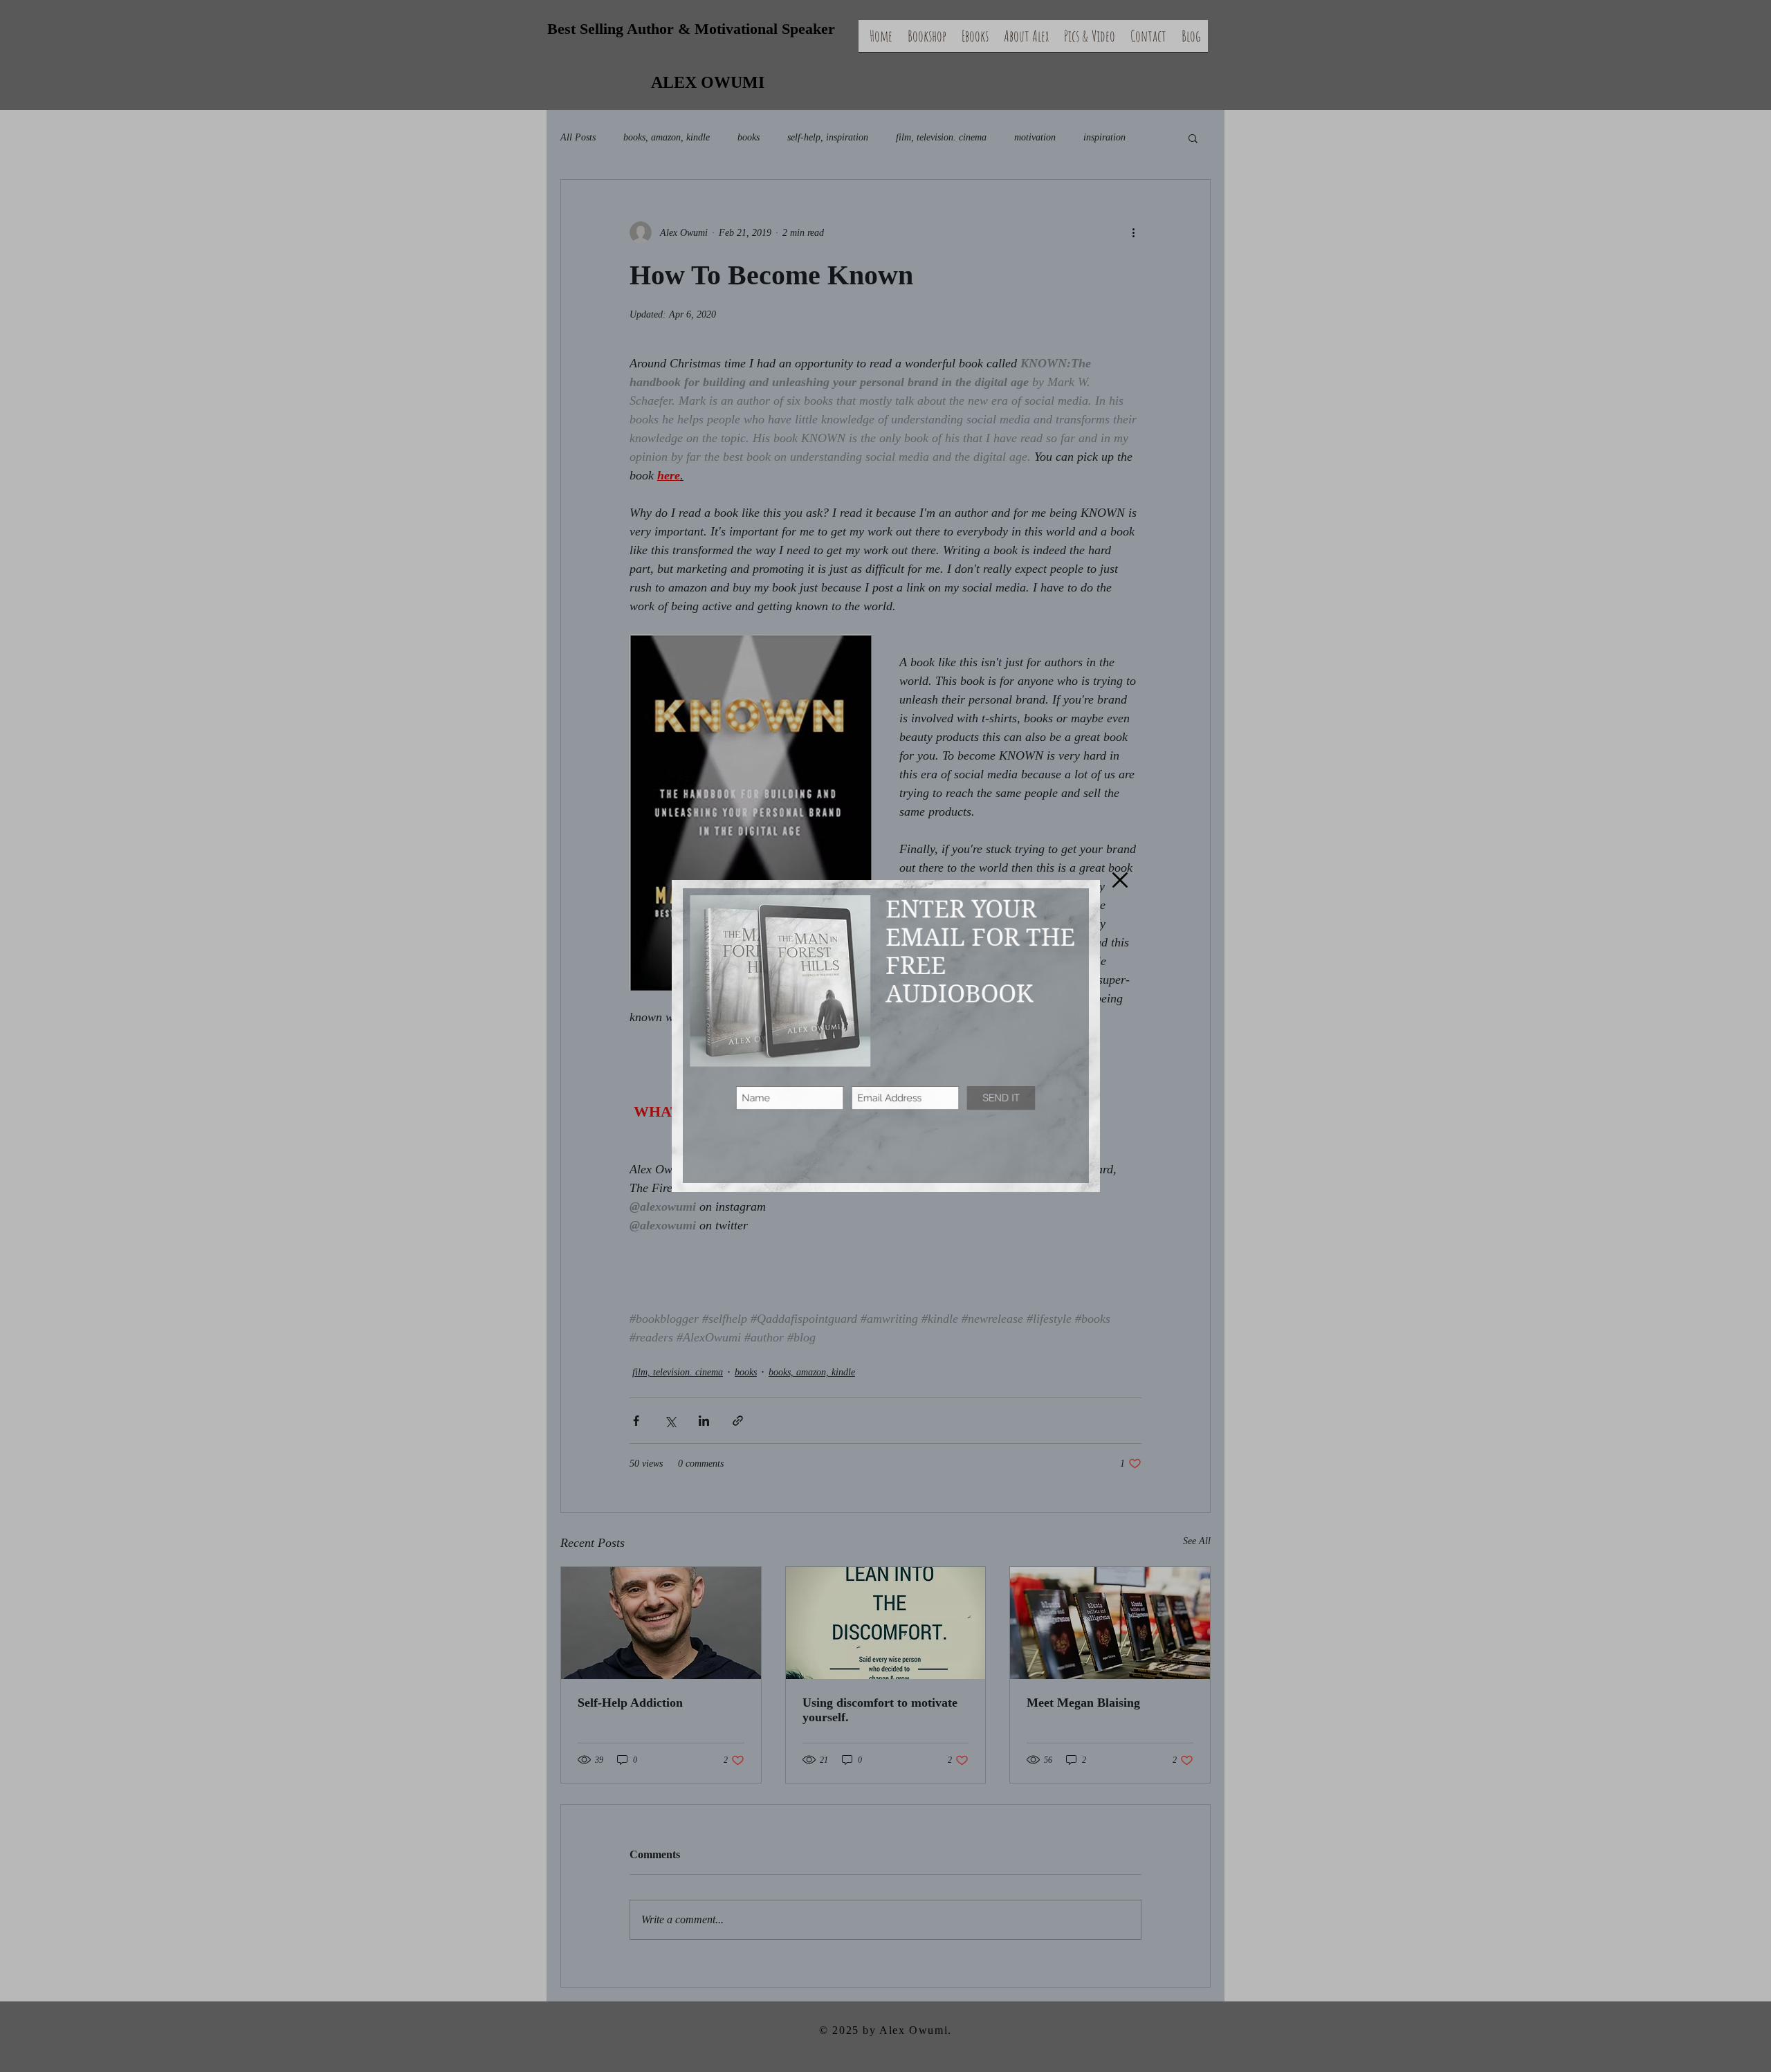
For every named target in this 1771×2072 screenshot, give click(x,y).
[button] (1120, 880)
